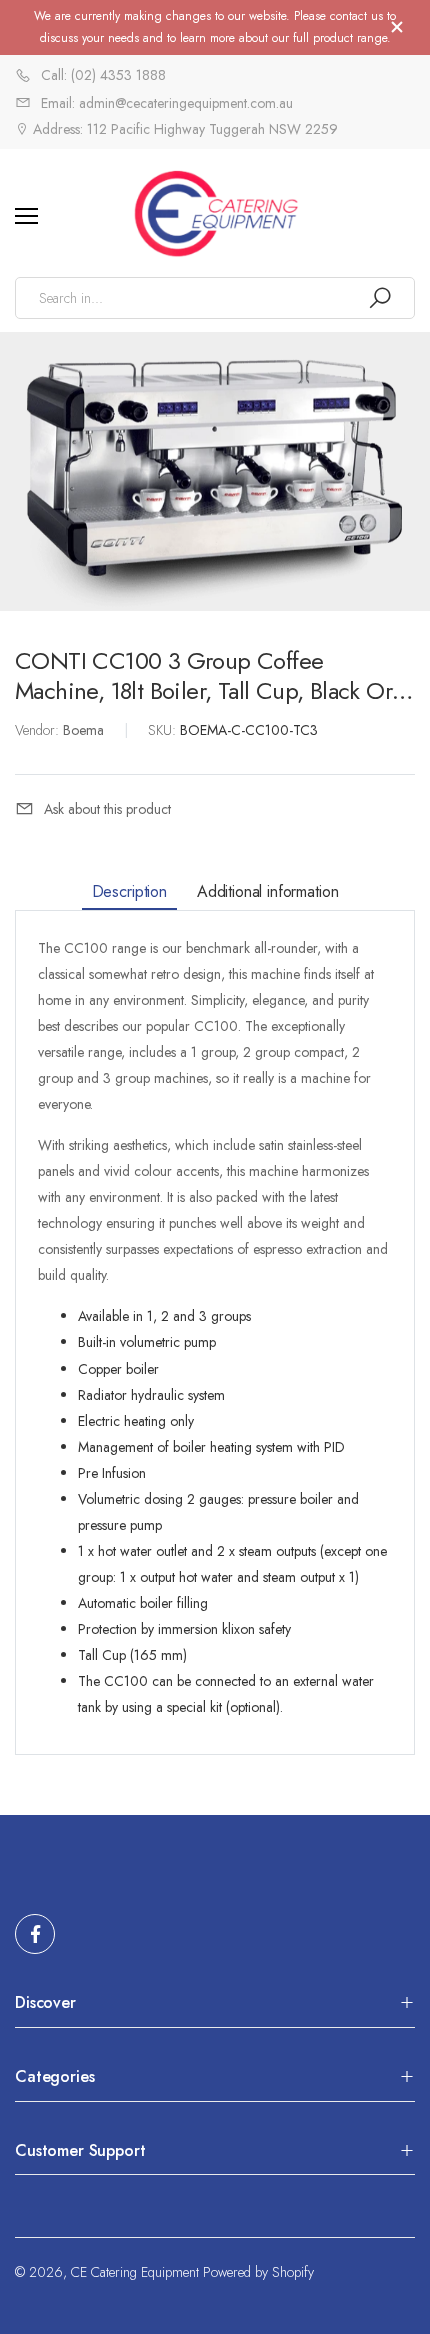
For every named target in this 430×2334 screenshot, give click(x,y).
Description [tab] (129, 891)
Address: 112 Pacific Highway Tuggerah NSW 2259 (183, 129)
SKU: (164, 730)
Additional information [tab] (267, 891)
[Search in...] (380, 298)
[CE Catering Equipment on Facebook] (35, 1934)
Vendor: (39, 730)
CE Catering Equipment (135, 2272)
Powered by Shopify (258, 2272)
